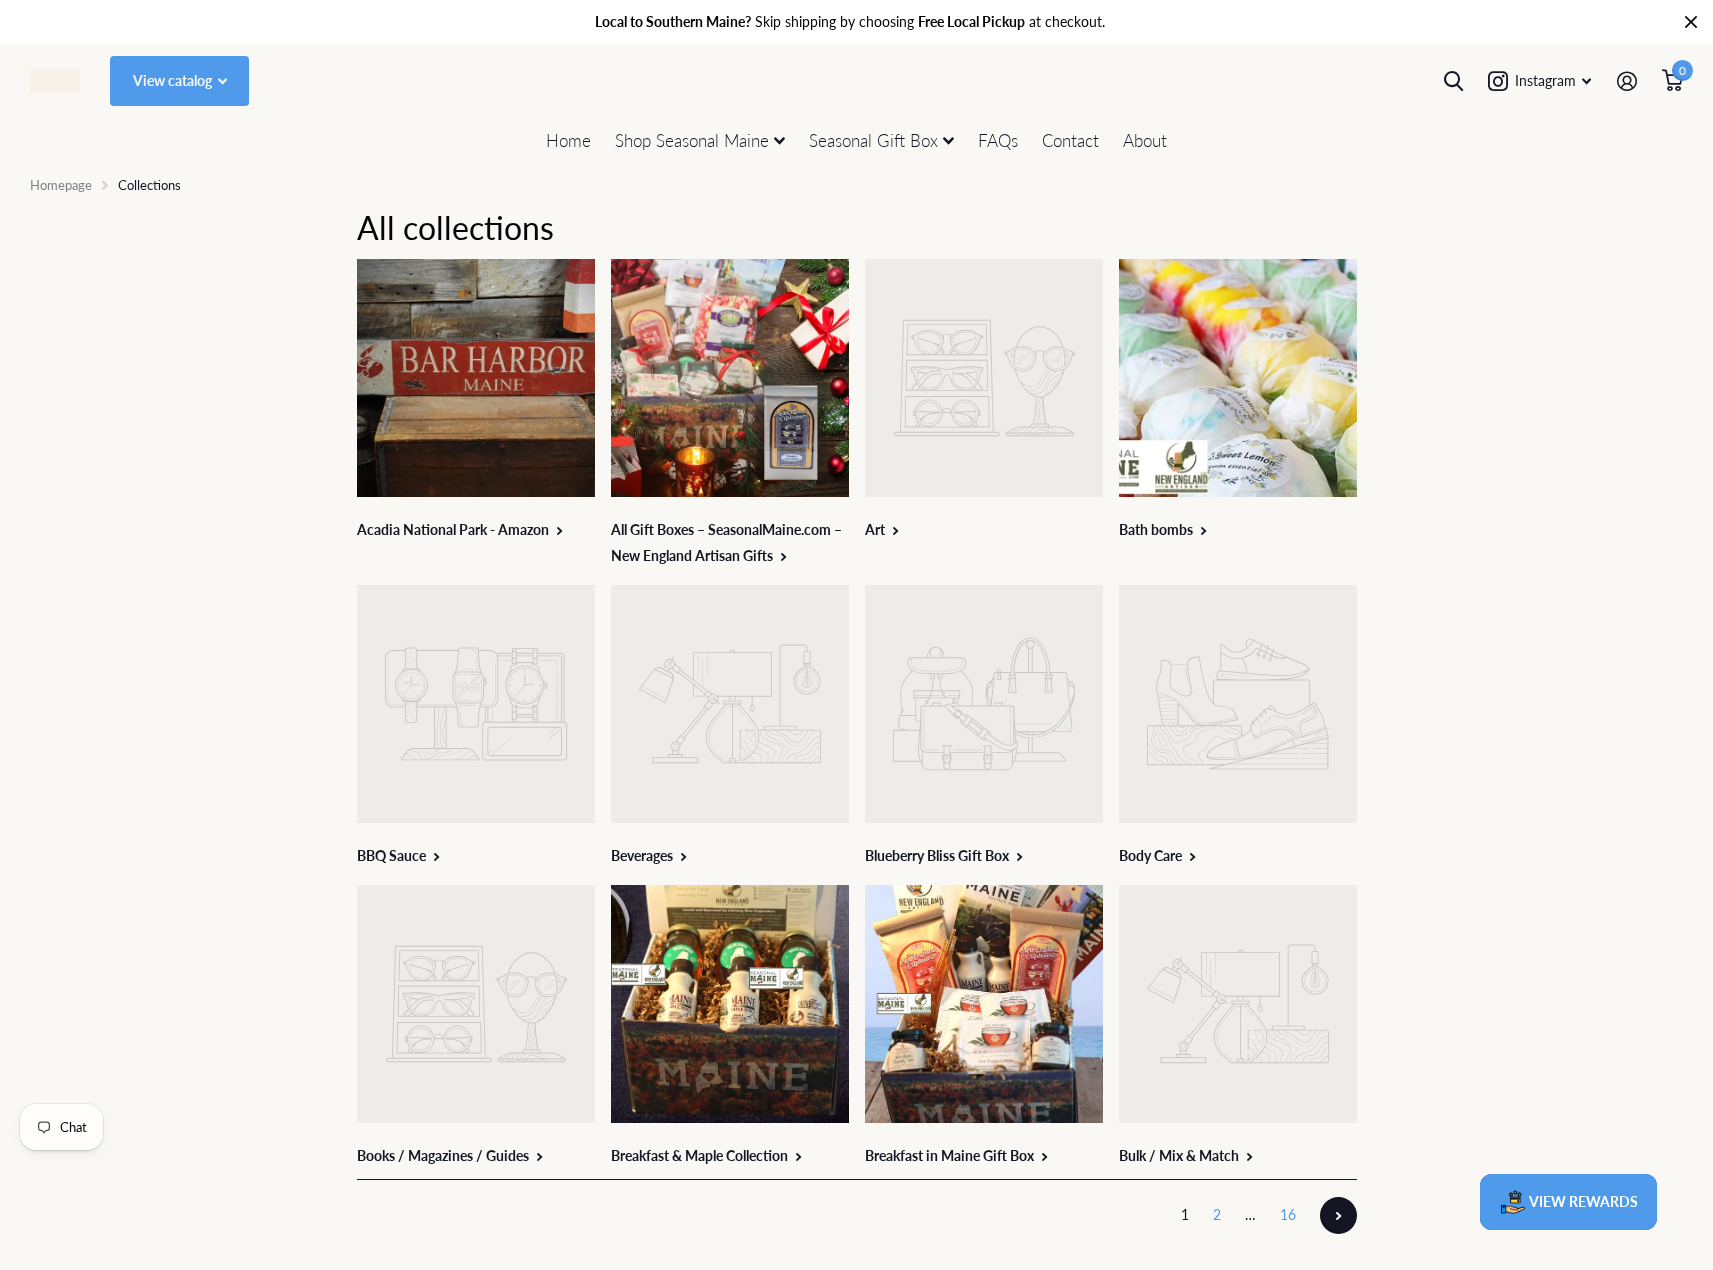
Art (876, 529)
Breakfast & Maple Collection (701, 1155)
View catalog (174, 80)
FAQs (998, 140)
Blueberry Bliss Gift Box (938, 855)
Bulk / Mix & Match (1180, 1155)
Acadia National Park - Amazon (454, 529)
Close (1691, 22)
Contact (1070, 140)
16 (1288, 1214)
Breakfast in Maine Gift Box (951, 1155)
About (1145, 140)
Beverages (643, 855)
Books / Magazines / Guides (444, 1155)
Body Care (1152, 855)
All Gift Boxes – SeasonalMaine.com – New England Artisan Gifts (726, 542)
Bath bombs (1157, 529)
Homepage (61, 185)
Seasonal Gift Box (873, 140)
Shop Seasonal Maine (692, 140)
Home (568, 140)
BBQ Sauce (393, 855)
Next (1338, 1215)
